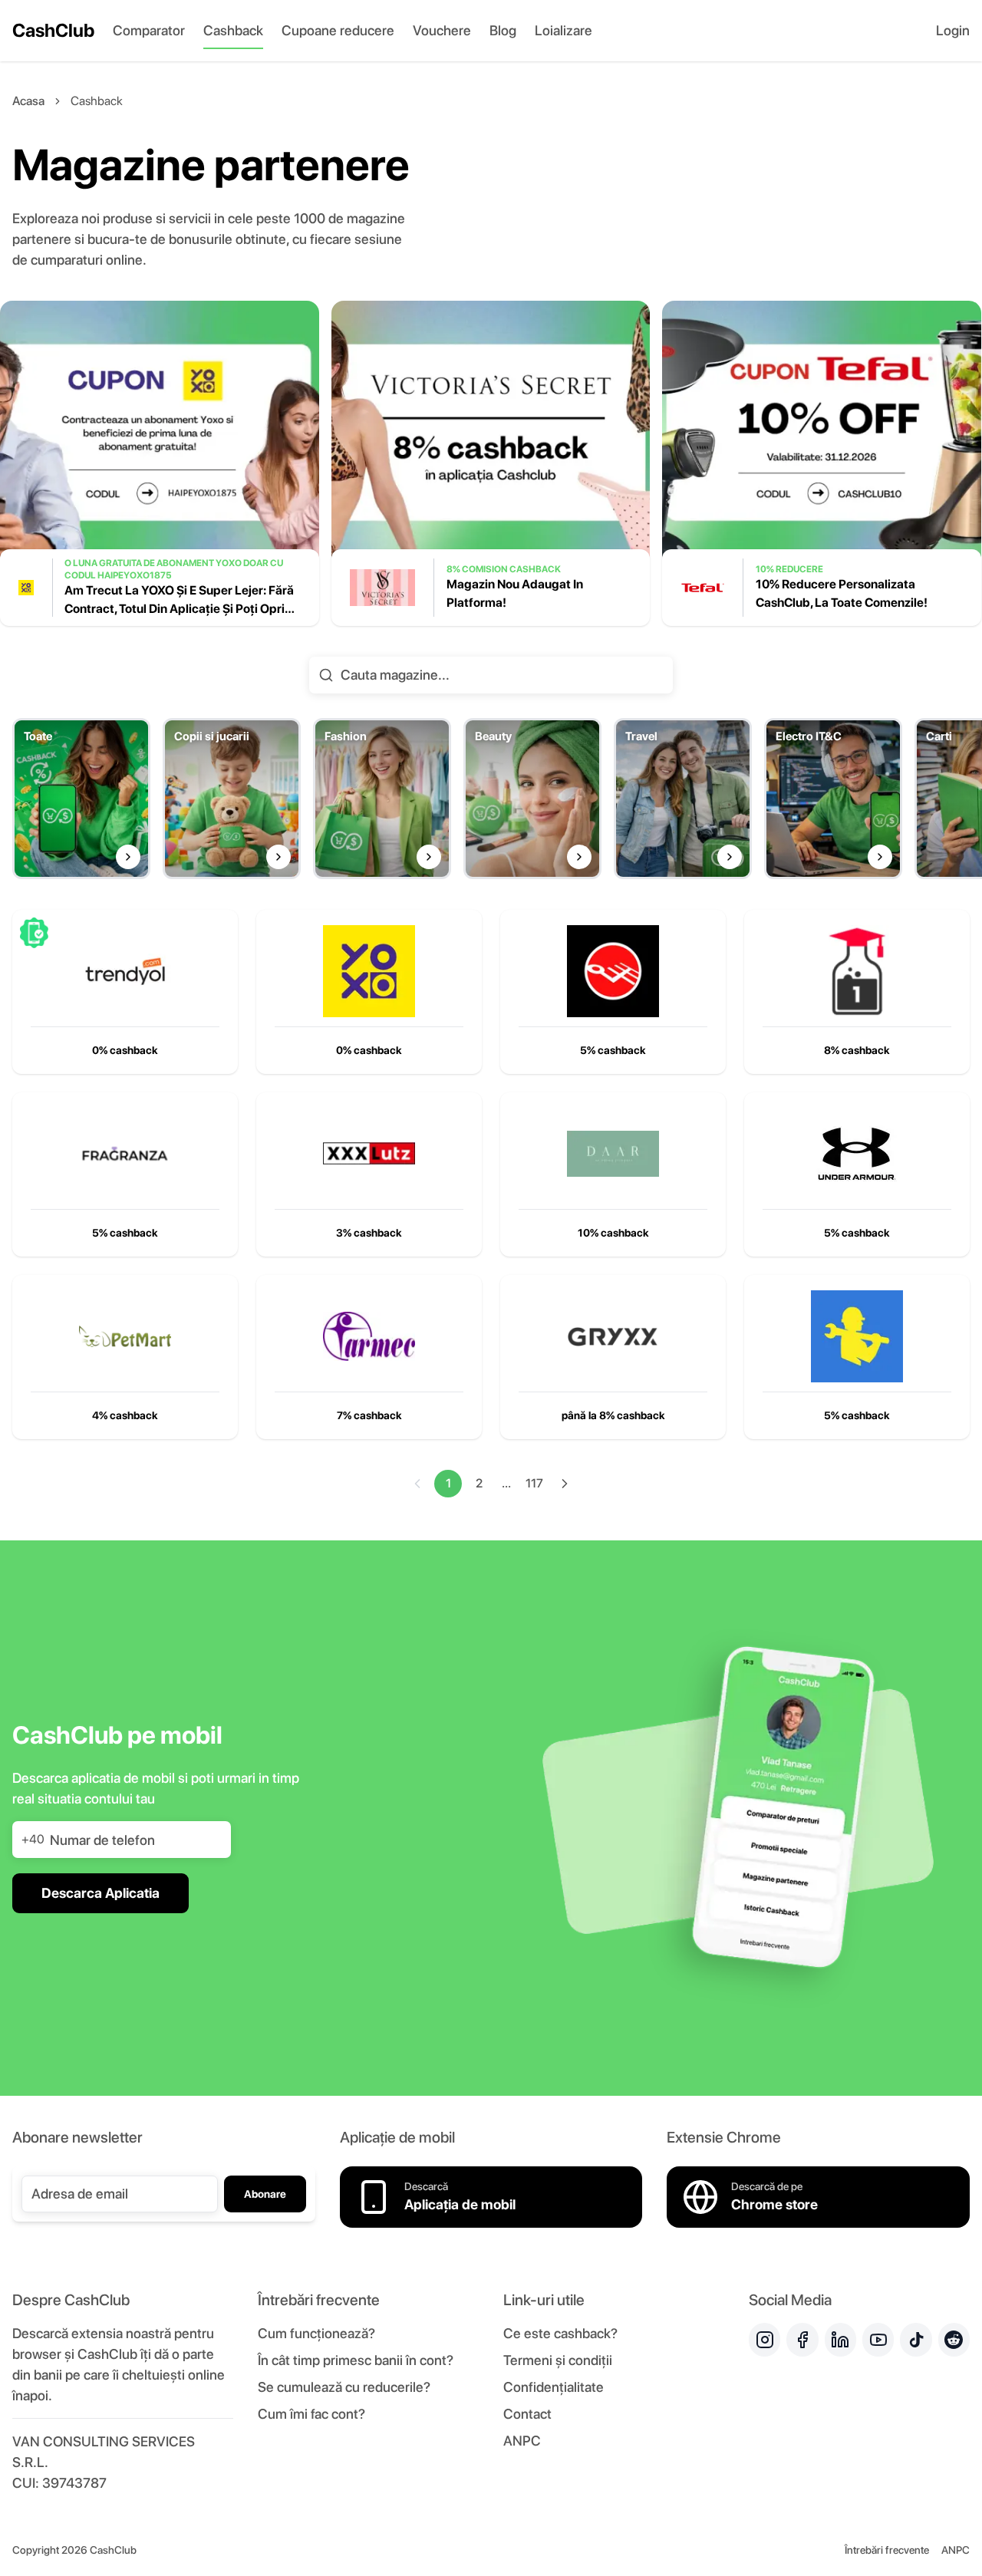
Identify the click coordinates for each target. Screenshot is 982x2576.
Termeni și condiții (558, 2360)
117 (534, 1483)
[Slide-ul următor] (968, 476)
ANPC (522, 2441)
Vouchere (442, 30)
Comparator (149, 30)
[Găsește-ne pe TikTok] (916, 2340)
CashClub (53, 30)
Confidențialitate (554, 2387)
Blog (503, 30)
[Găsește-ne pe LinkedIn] (840, 2340)
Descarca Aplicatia (101, 1893)
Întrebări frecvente (887, 2550)
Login (953, 30)
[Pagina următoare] (565, 1484)
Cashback (233, 30)
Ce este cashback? (560, 2333)
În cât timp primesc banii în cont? (356, 2360)
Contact (527, 2414)
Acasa (28, 101)
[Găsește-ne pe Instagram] (765, 2340)
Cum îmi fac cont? (311, 2414)
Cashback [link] (97, 101)
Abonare (265, 2194)
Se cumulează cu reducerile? (344, 2387)
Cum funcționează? (316, 2333)
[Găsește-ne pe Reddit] (954, 2340)
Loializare (563, 30)
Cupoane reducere (338, 30)
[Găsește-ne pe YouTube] (878, 2340)
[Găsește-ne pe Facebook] (802, 2340)
